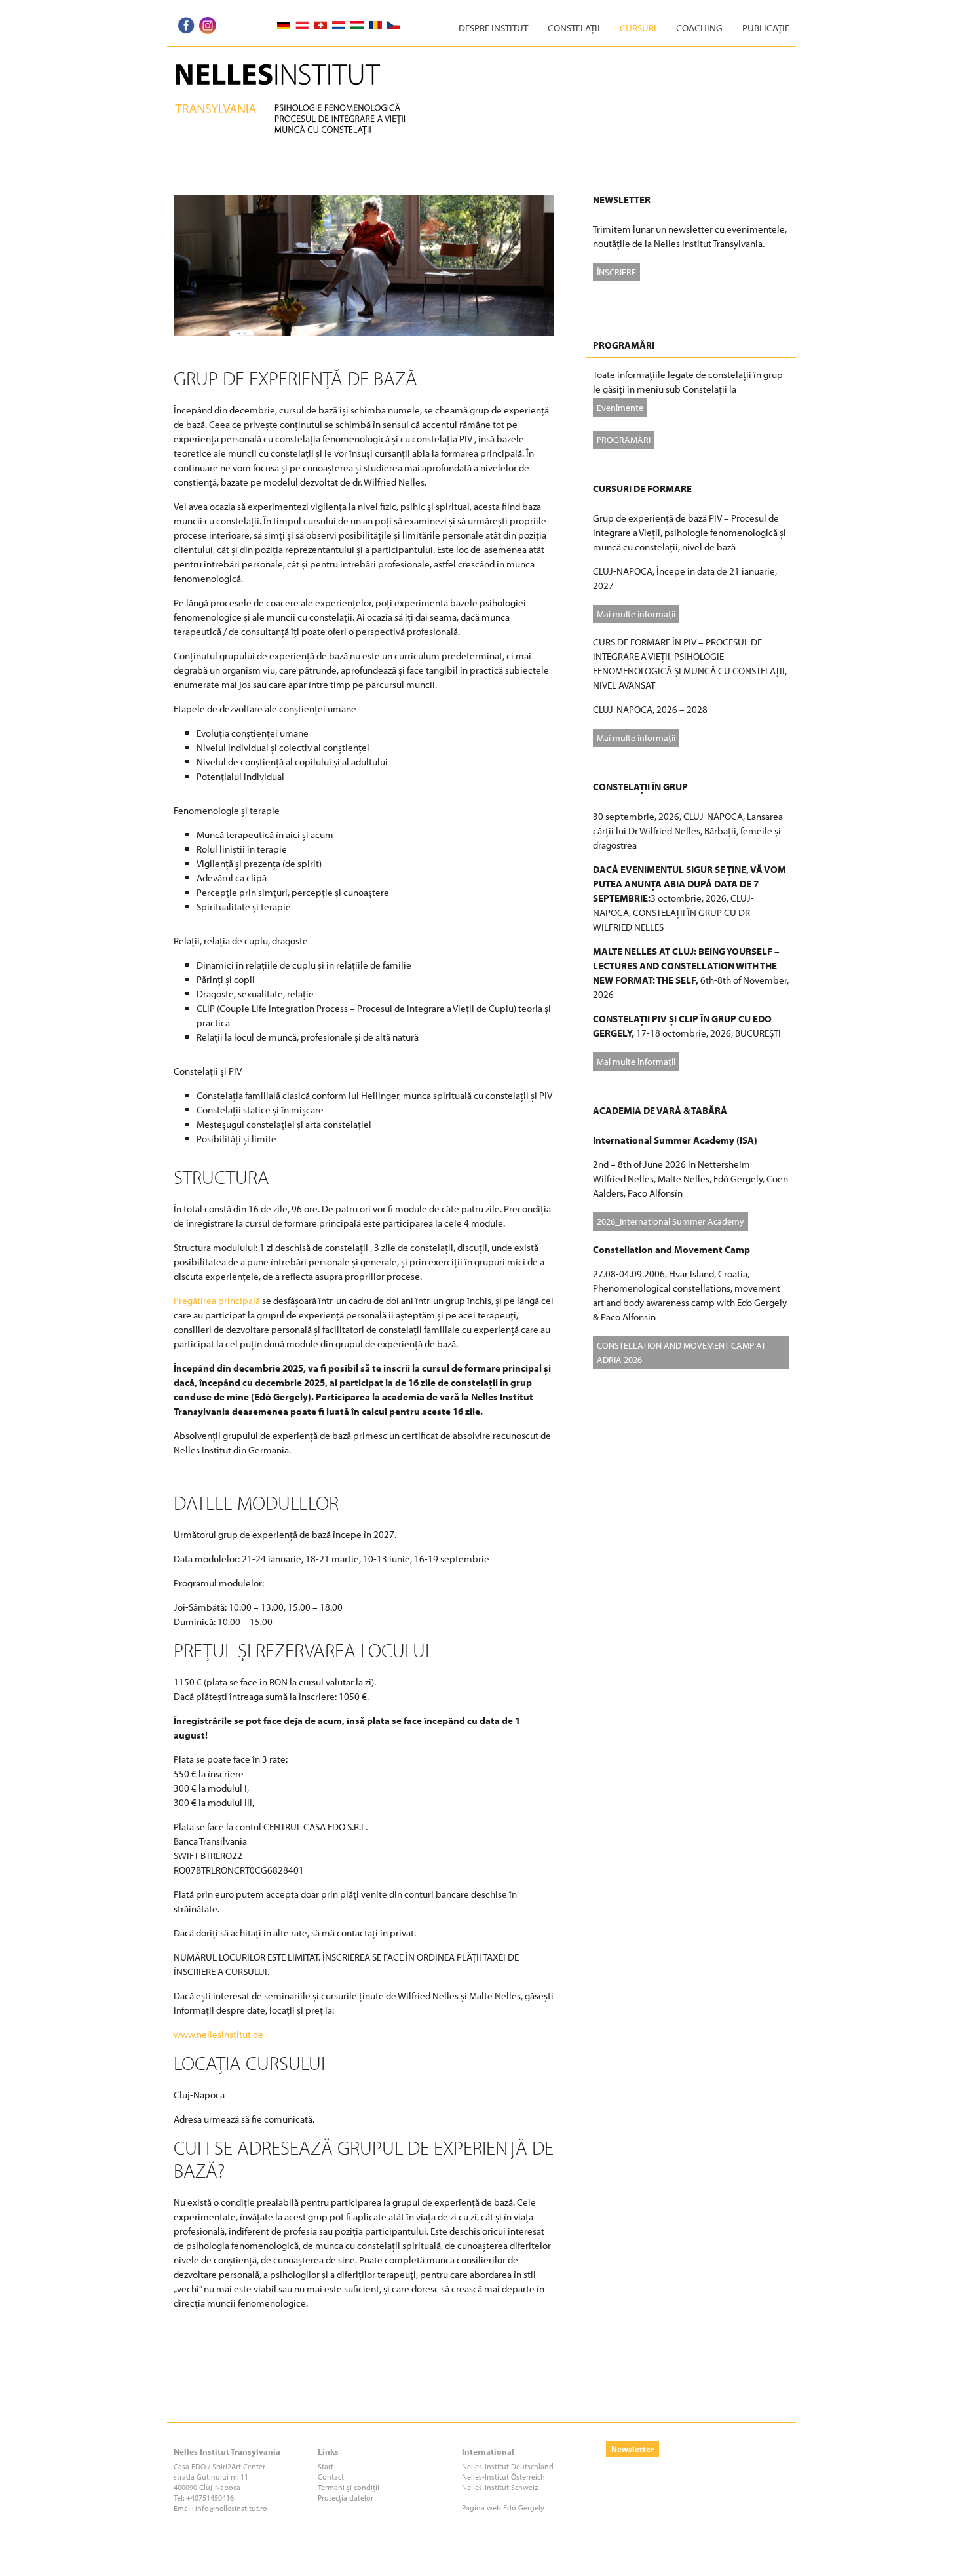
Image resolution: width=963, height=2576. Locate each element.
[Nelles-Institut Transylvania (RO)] (300, 63)
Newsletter (633, 2449)
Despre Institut (493, 28)
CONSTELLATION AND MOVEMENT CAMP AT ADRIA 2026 (681, 1352)
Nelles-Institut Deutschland (508, 2466)
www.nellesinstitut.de (218, 2034)
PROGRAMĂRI (624, 439)
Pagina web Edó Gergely (503, 2508)
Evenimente (620, 407)
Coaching (699, 28)
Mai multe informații (636, 614)
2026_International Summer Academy (670, 1221)
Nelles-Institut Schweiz (500, 2487)
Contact (331, 2477)
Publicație (766, 28)
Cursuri (638, 28)
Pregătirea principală (217, 1300)
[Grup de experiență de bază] (364, 202)
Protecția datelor (346, 2498)
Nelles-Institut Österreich (503, 2477)
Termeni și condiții (349, 2487)
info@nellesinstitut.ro (231, 2508)
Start (326, 2466)
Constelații (574, 28)
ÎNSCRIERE (616, 272)
